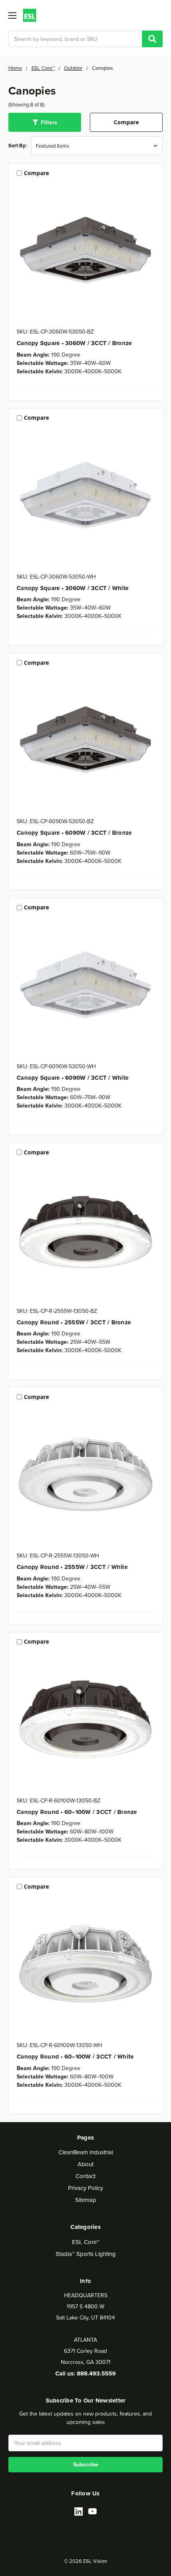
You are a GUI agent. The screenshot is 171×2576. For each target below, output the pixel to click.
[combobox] (85, 39)
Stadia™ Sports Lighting (86, 2254)
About (85, 2164)
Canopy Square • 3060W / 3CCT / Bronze (74, 343)
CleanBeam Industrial (86, 2152)
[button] (45, 122)
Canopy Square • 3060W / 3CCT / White (73, 588)
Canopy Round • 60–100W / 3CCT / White (75, 2057)
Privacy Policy (85, 2188)
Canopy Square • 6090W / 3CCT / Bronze (74, 833)
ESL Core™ (86, 2242)
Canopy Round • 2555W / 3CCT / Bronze (74, 1322)
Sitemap (86, 2200)
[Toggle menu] (12, 15)
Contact (85, 2176)
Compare (126, 122)
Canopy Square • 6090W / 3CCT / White (73, 1078)
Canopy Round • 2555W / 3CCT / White (72, 1567)
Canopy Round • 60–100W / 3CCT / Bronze (77, 1812)
